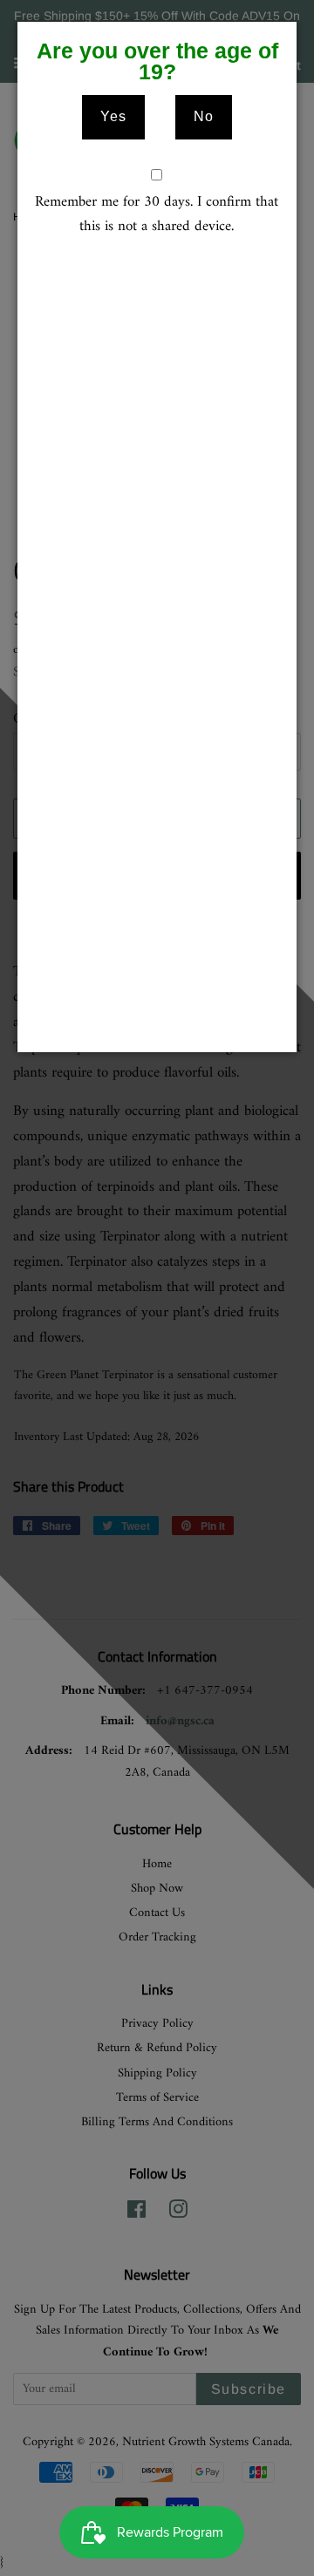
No (204, 116)
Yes (113, 116)
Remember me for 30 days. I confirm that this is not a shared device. (157, 215)
